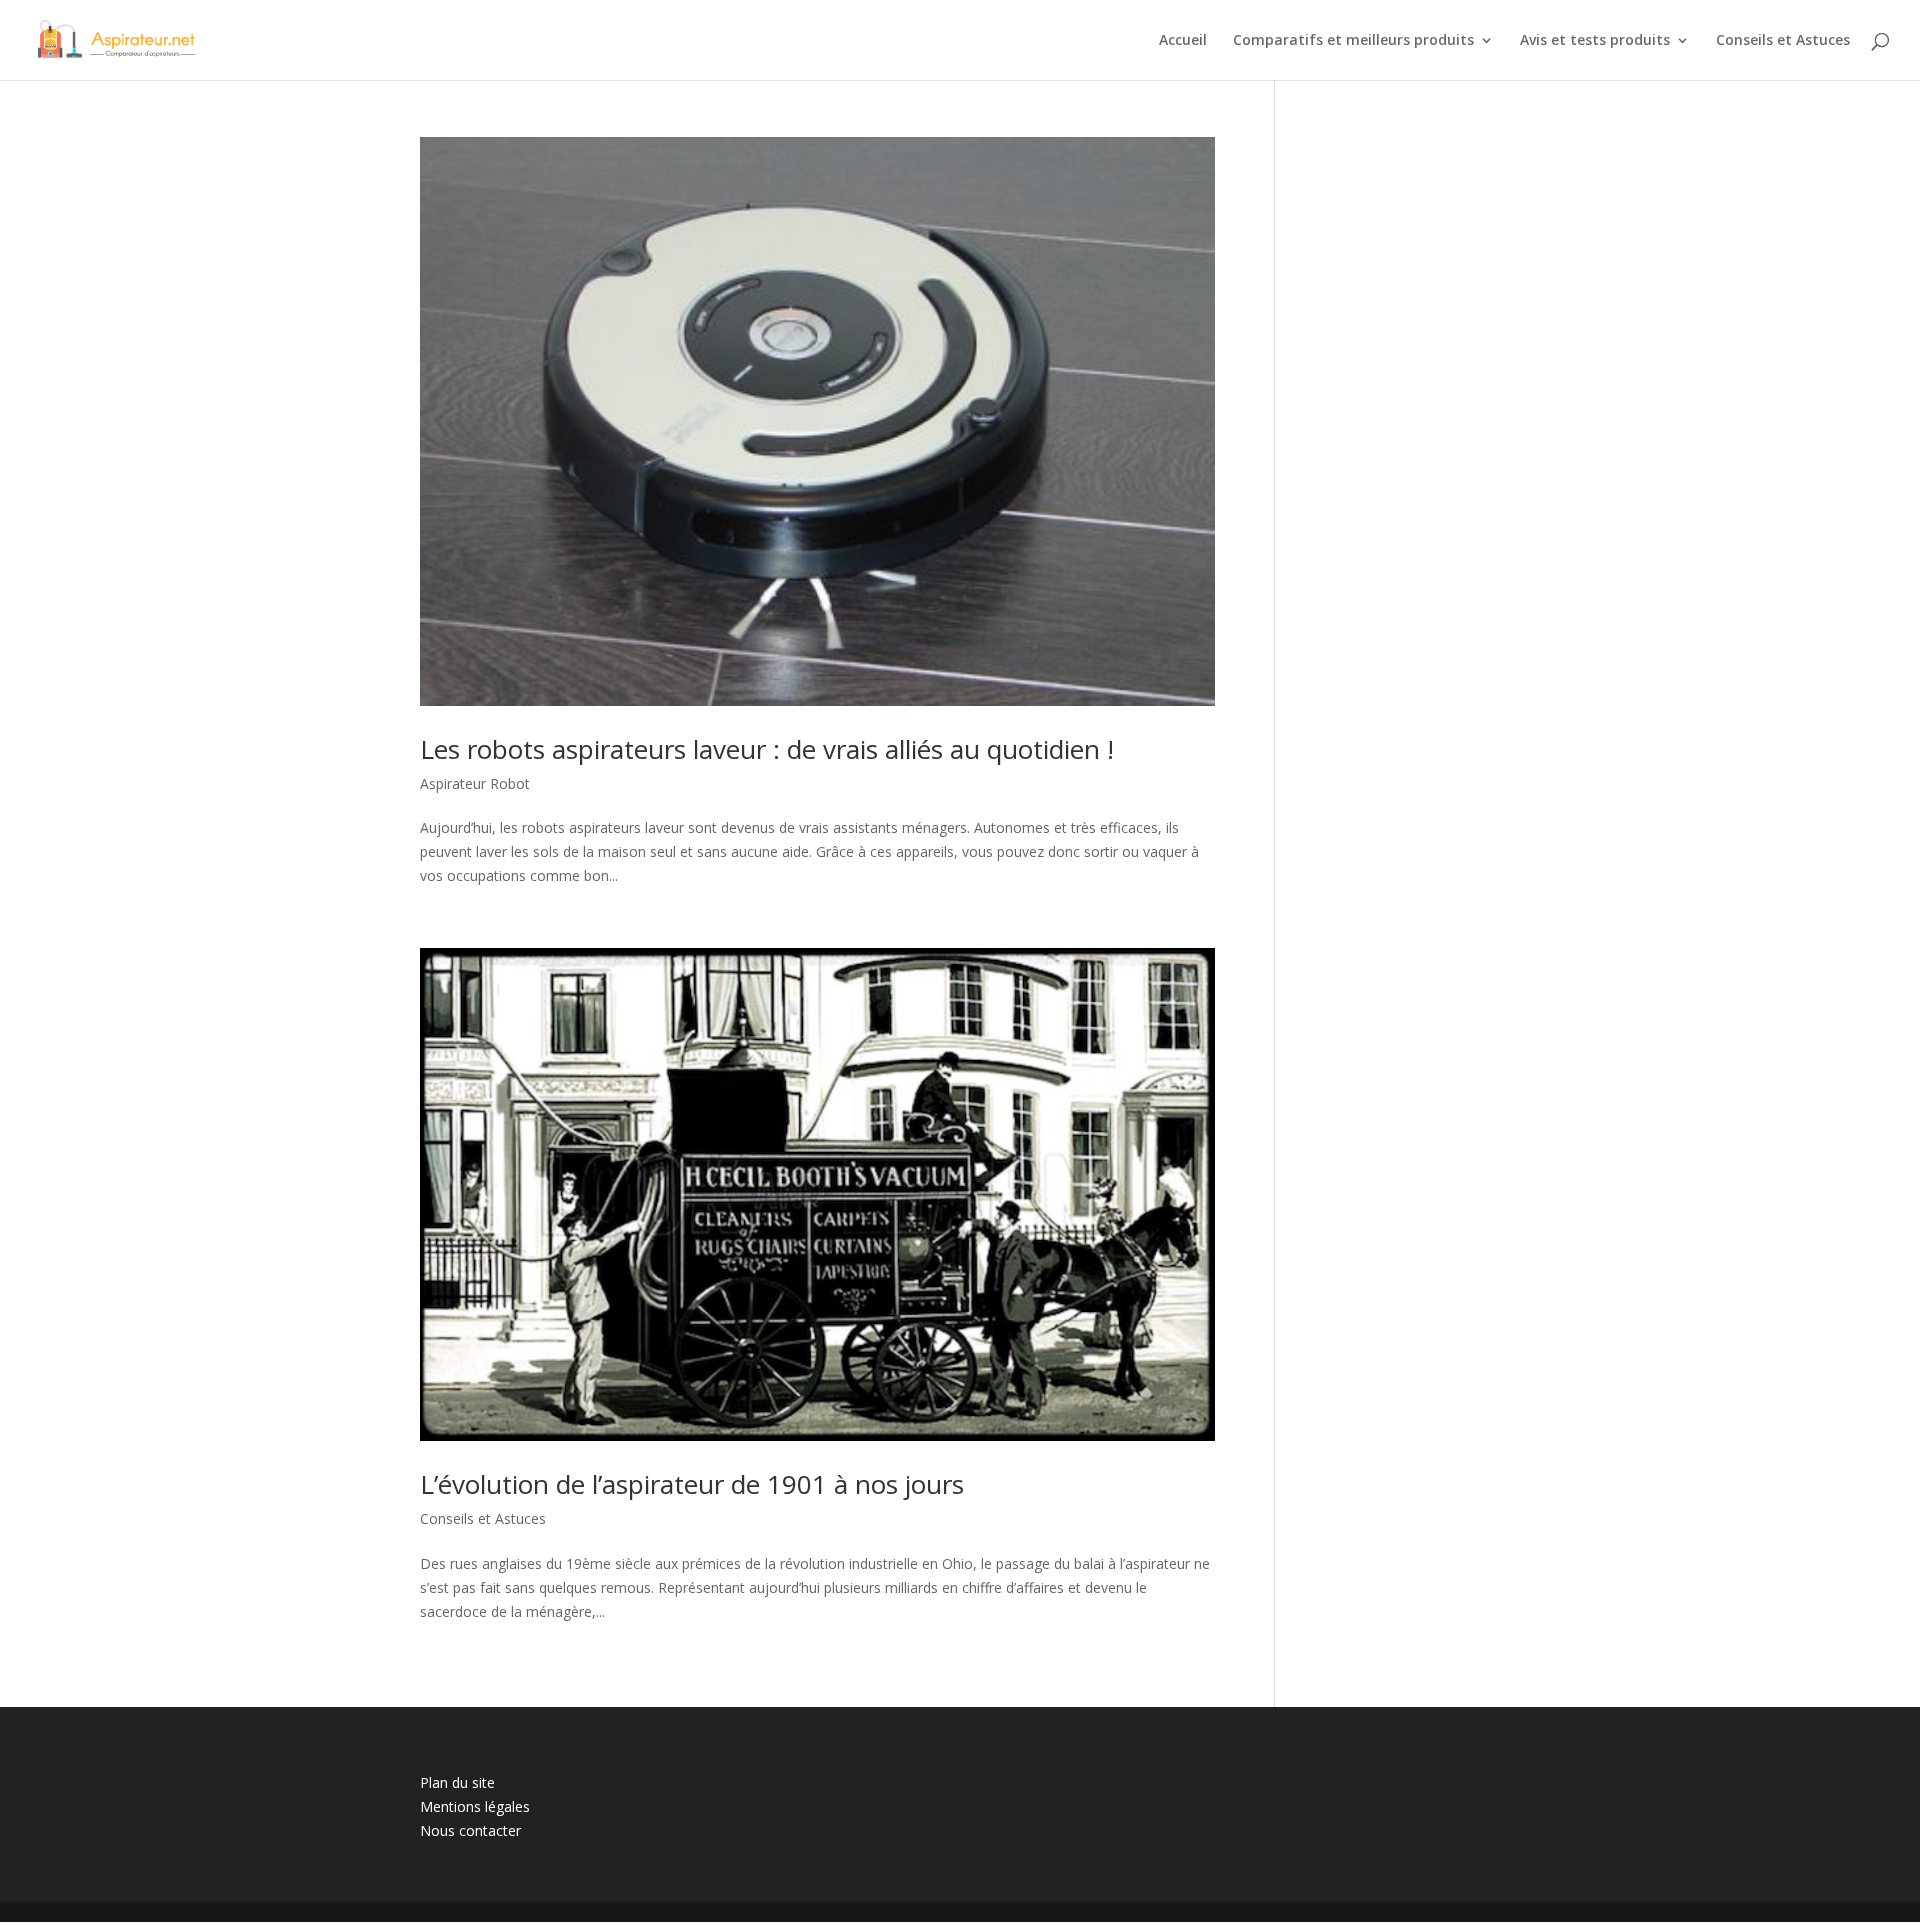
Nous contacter (470, 1830)
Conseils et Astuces (1783, 41)
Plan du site (457, 1782)
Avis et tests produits (1595, 41)
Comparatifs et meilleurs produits (1353, 41)
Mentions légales (475, 1806)
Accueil (1183, 41)
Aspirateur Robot (475, 783)
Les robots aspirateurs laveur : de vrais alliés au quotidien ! (767, 749)
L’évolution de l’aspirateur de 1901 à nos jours (692, 1484)
